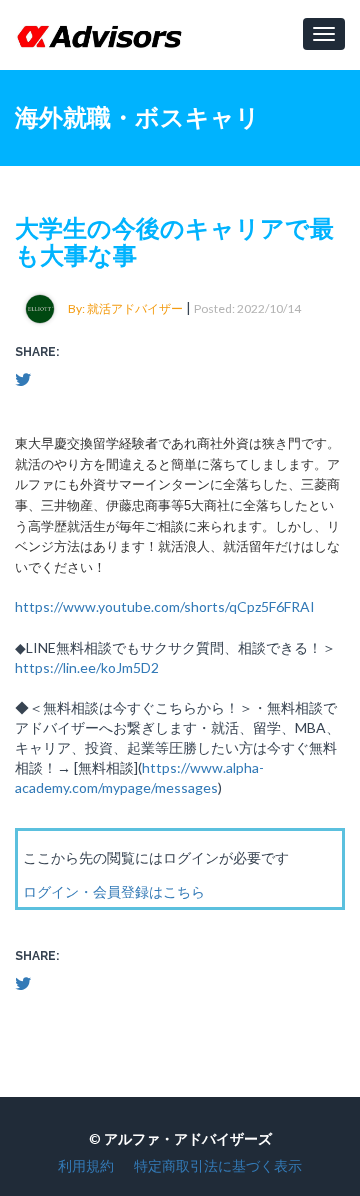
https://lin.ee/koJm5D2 (87, 667)
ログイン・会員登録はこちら (114, 891)
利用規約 (86, 1165)
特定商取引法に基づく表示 (218, 1165)
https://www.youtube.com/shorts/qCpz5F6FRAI (165, 606)
